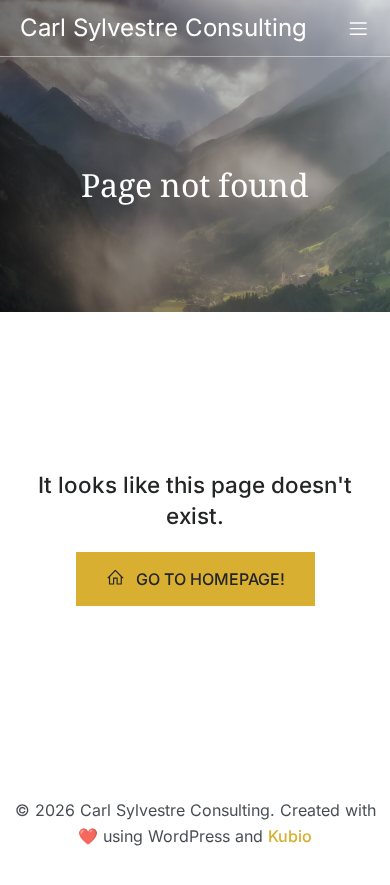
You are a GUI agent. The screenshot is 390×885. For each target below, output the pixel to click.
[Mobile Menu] (358, 28)
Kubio (290, 836)
